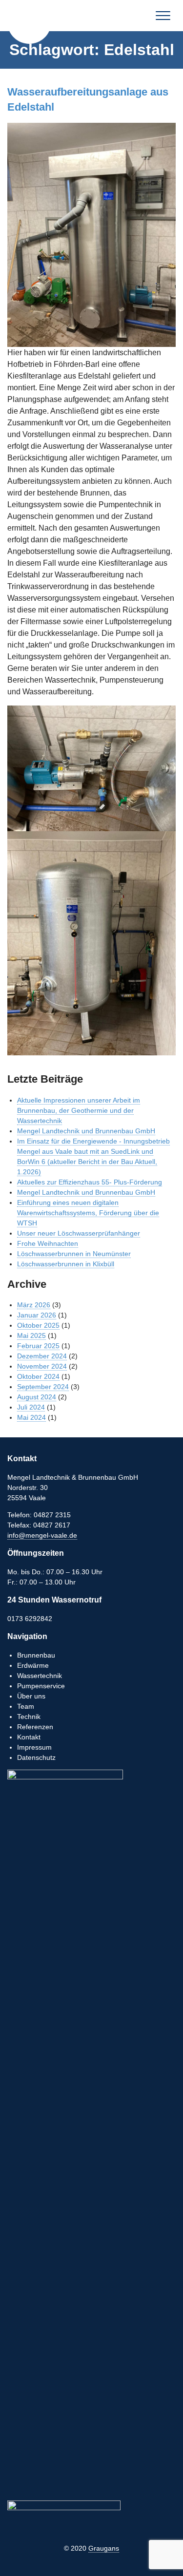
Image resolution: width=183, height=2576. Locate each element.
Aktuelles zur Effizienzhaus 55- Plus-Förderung (90, 1182)
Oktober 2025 (38, 1325)
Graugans (104, 2548)
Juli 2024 (31, 1407)
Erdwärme (33, 1665)
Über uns (31, 1696)
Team (26, 1706)
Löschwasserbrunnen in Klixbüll (66, 1264)
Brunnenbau (36, 1655)
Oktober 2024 (38, 1376)
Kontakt (29, 1737)
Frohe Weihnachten (48, 1243)
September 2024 (43, 1387)
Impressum (34, 1747)
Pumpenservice (41, 1686)
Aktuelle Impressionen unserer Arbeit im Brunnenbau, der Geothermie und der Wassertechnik (79, 1110)
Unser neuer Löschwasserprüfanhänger (79, 1233)
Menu (163, 16)
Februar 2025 (38, 1346)
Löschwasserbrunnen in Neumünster (74, 1254)
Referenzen (35, 1727)
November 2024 (42, 1366)
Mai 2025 (31, 1336)
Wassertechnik (40, 1676)
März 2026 (34, 1305)
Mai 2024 (31, 1417)
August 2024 (37, 1397)
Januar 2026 (37, 1315)
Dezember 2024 (42, 1356)
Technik (29, 1717)
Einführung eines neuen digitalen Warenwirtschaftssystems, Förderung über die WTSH (88, 1213)
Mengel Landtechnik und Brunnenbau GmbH (29, 22)
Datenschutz (36, 1757)
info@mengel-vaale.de (42, 1535)
